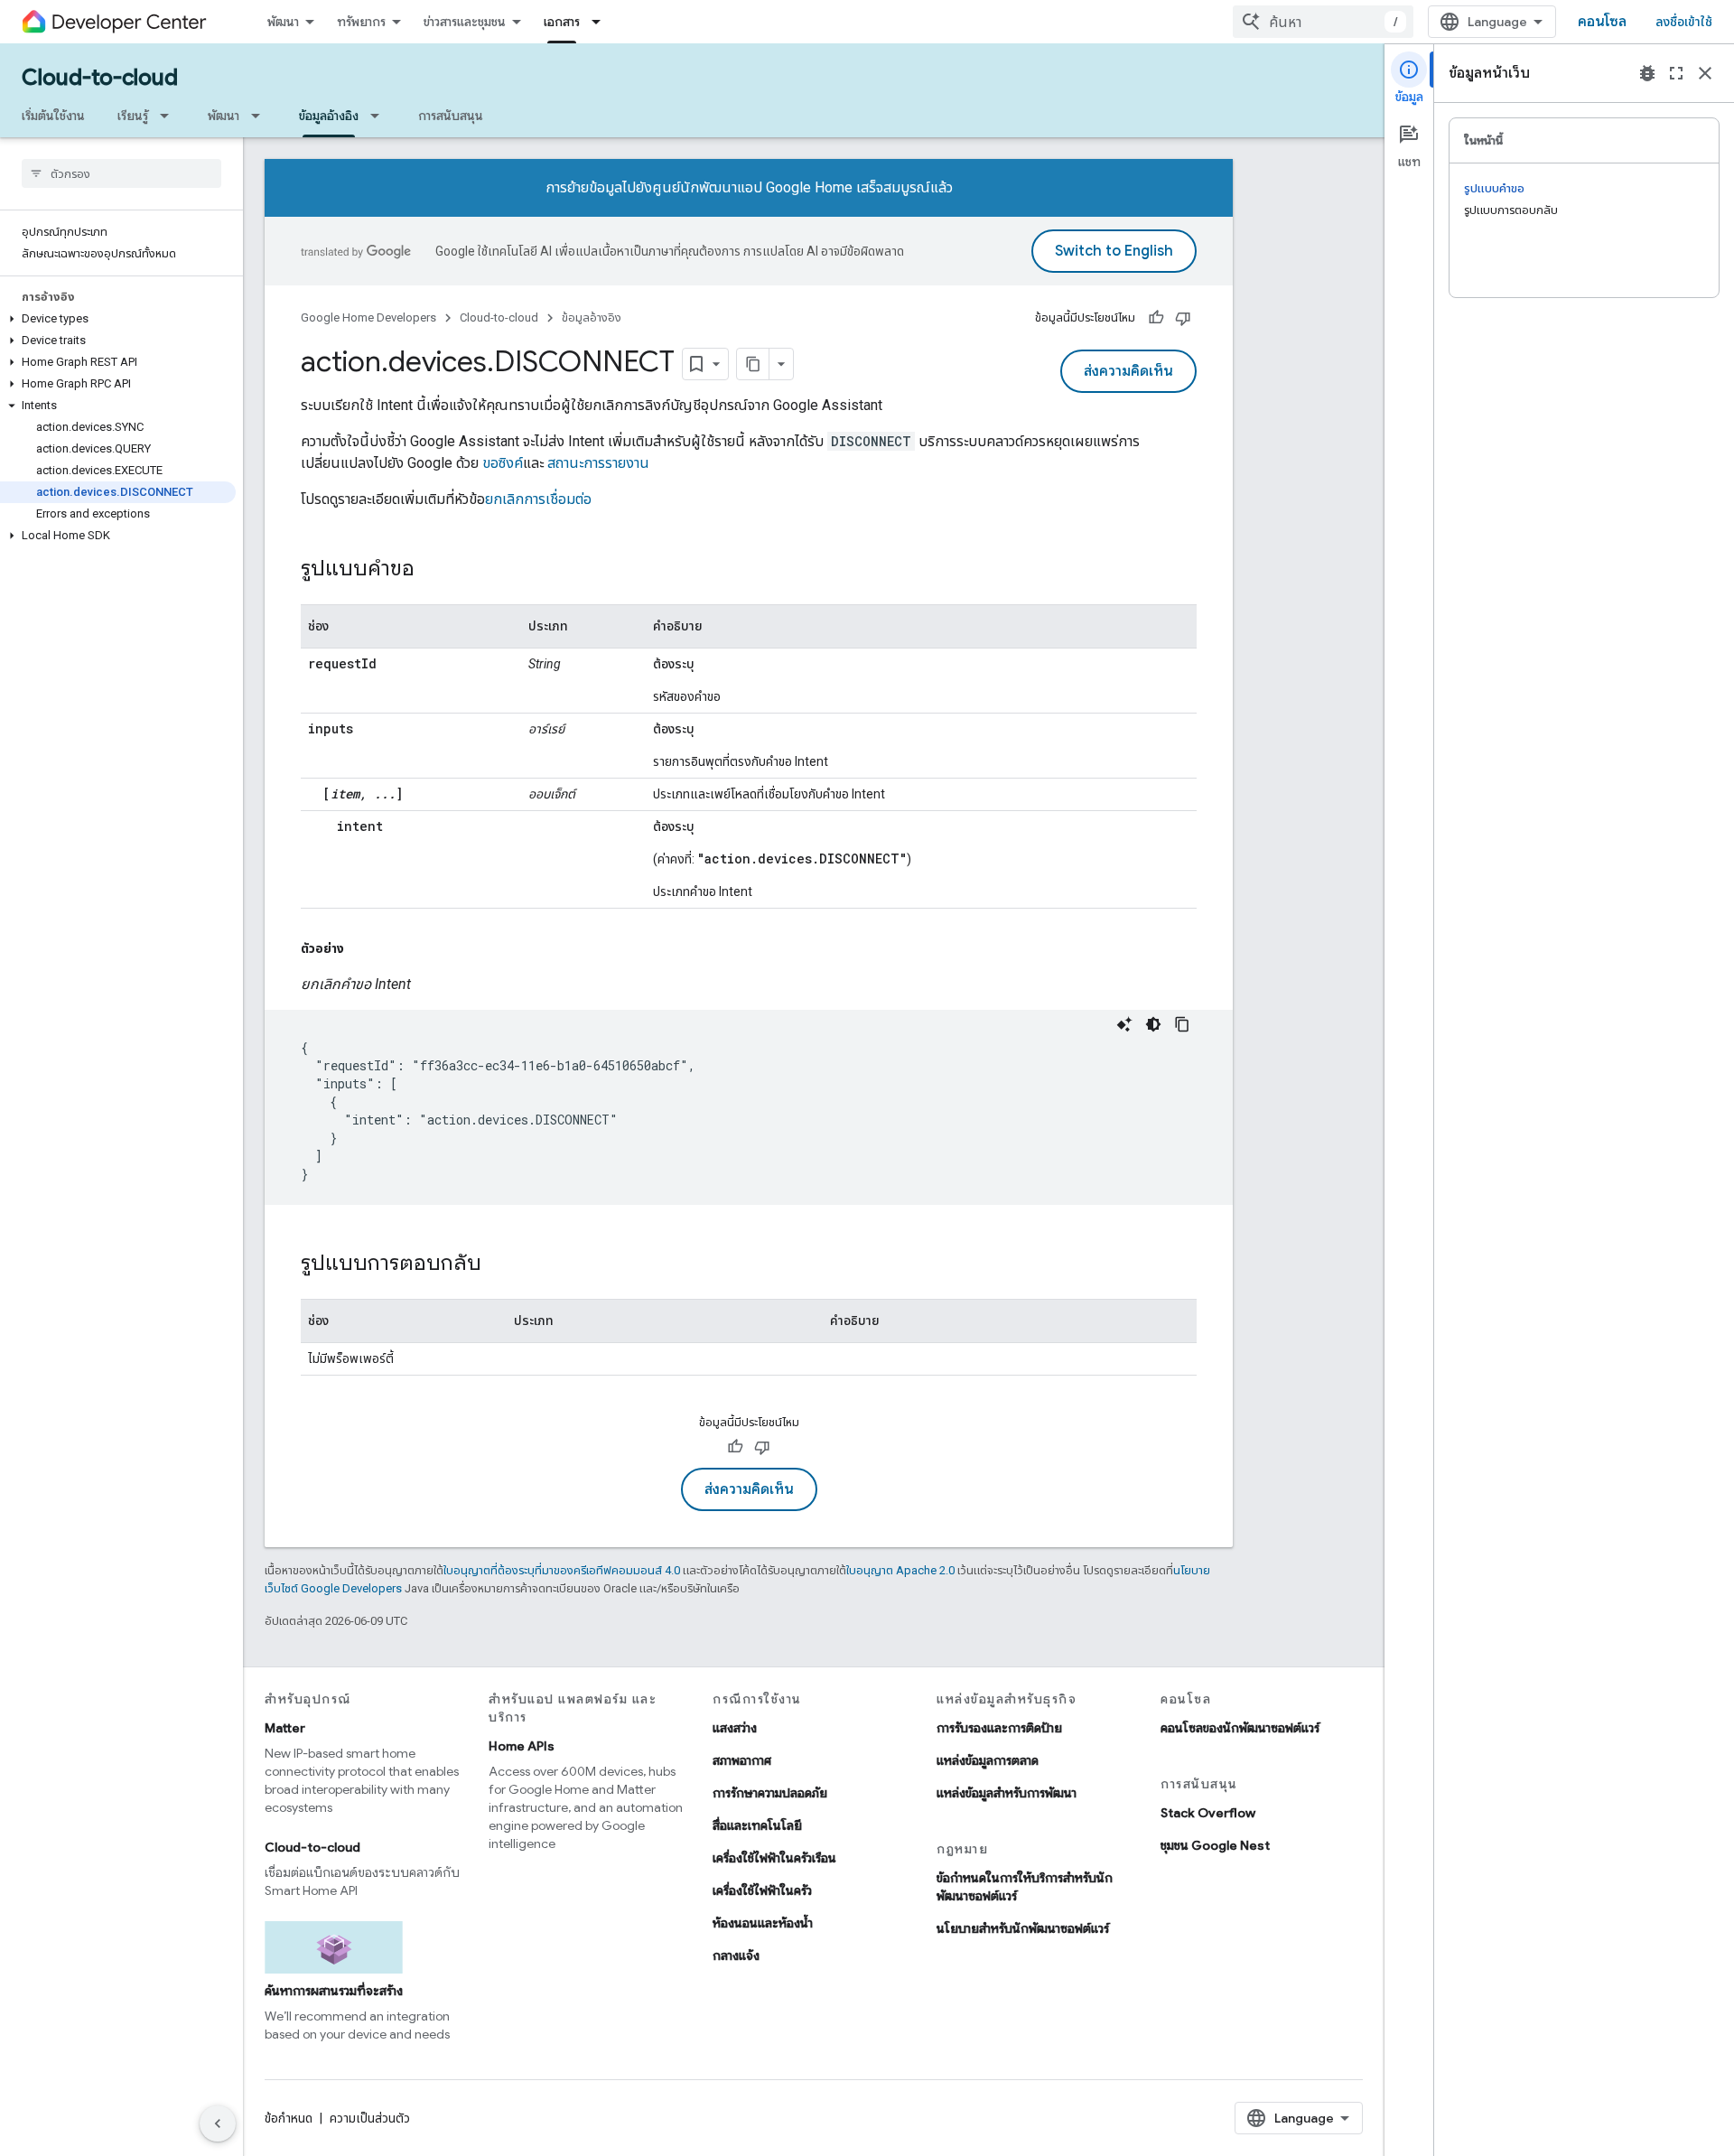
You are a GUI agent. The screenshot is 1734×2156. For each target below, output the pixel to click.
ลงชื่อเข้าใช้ (1684, 22)
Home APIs (522, 1746)
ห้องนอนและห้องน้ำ (763, 1923)
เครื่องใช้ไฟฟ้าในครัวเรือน (774, 1858)
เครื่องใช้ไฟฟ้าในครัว (762, 1890)
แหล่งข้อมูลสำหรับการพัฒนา (1007, 1793)
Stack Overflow (1208, 1813)
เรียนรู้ (133, 116)
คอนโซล (1602, 22)
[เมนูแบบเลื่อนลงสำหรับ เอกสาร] (601, 22)
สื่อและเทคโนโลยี (757, 1825)
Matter (285, 1728)
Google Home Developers (368, 317)
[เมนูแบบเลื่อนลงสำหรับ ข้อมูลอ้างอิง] (380, 116)
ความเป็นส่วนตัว (370, 2118)
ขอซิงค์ (503, 463)
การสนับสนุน (451, 116)
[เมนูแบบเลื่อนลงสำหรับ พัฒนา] (261, 116)
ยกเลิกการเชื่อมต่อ (538, 499)
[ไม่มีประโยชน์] (1183, 318)
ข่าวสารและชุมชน (465, 22)
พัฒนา (283, 22)
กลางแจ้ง (736, 1955)
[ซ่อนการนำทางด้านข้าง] (218, 2123)
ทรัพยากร (361, 22)
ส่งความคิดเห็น (1128, 371)
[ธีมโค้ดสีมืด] (1153, 1024)
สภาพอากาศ (742, 1760)
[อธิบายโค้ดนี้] (1124, 1024)
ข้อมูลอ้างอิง (329, 116)
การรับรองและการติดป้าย (999, 1728)
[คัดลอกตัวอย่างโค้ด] (1182, 1024)
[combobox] (1323, 22)
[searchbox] (121, 173)
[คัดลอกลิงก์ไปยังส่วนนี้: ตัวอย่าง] (362, 948)
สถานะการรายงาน (598, 463)
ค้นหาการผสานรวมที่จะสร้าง (334, 1991)
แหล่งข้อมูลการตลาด (988, 1760)
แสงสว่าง (735, 1728)
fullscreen (1676, 73)
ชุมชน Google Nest (1215, 1845)
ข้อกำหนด (289, 2118)
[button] (118, 319)
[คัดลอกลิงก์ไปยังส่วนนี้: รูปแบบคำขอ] (433, 570)
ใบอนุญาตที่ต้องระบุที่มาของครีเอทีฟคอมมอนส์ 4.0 (562, 1570)
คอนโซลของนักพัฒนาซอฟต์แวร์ (1240, 1728)
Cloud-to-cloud (100, 78)
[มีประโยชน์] (1156, 318)
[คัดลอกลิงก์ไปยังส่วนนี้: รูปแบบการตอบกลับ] (499, 1265)
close (1705, 73)
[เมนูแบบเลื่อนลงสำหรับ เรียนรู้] (170, 116)
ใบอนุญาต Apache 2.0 (900, 1570)
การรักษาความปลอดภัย (770, 1793)
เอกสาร (562, 22)
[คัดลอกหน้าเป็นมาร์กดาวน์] (753, 364)
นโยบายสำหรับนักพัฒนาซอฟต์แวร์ (1023, 1928)
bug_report (1647, 73)
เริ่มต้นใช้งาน (53, 116)
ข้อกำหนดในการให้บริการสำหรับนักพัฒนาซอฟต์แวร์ (1025, 1887)
